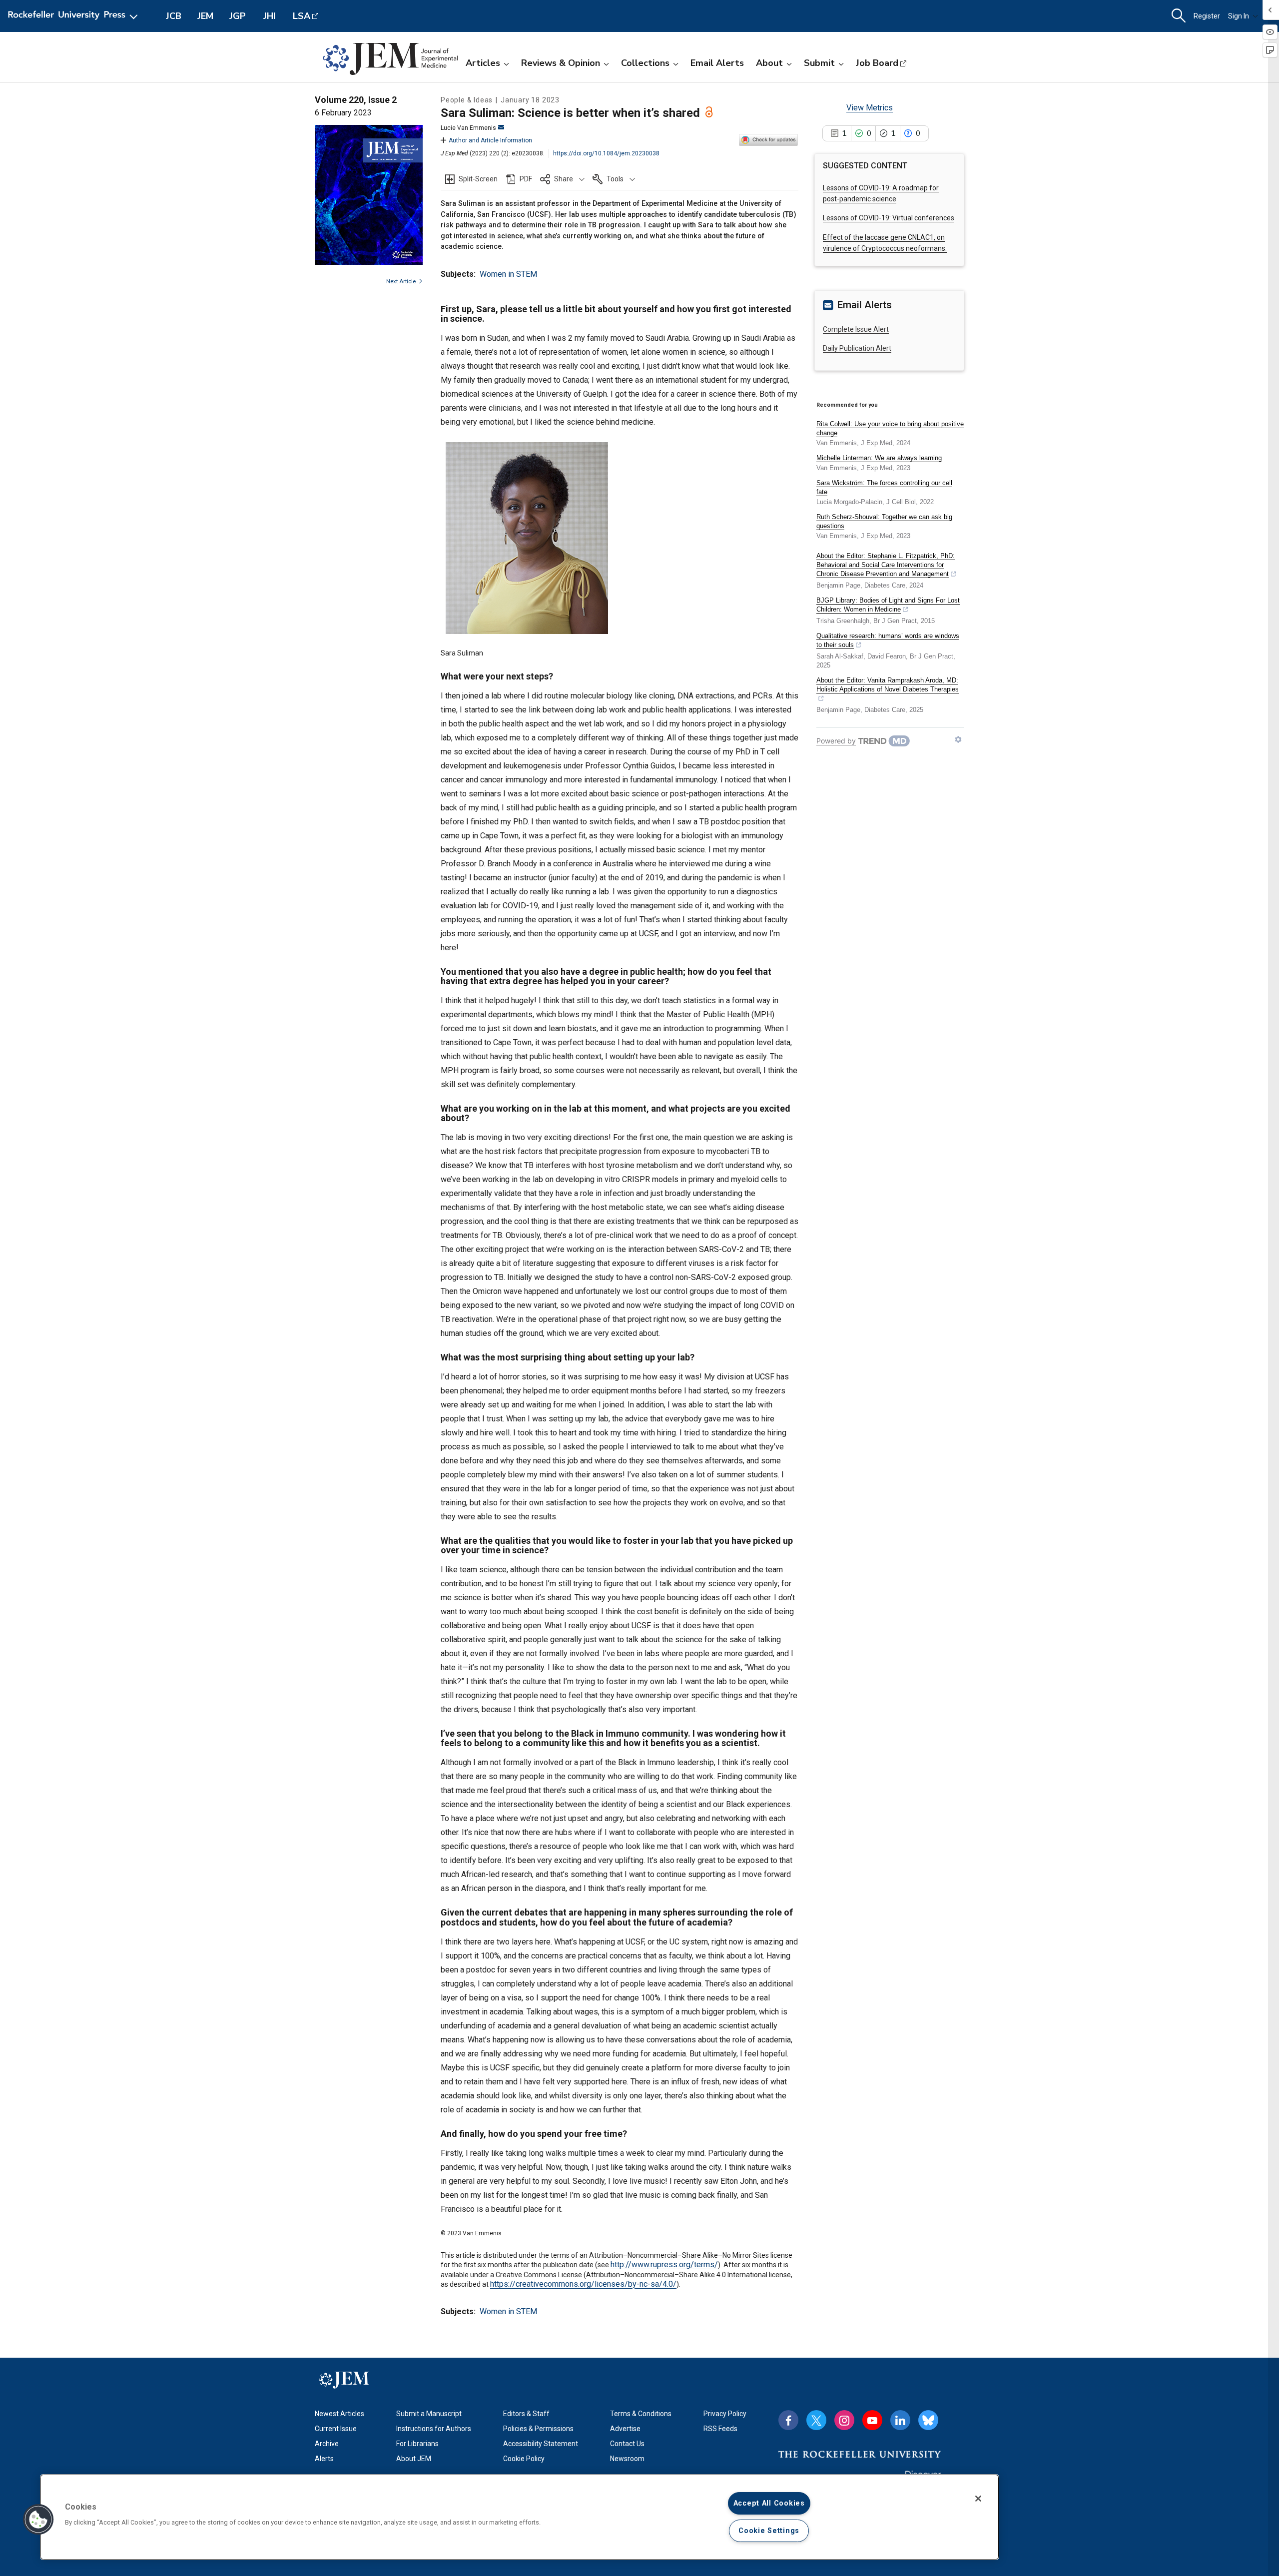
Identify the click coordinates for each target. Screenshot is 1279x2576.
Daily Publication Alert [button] (857, 348)
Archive (327, 2444)
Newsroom (627, 2459)
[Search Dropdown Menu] (1179, 16)
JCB (174, 16)
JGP (238, 16)
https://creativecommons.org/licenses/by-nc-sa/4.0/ (583, 2284)
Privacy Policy (725, 2414)
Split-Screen (478, 179)
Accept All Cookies (769, 2503)
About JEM (414, 2459)
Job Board (877, 63)
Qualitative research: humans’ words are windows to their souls (888, 640)
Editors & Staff (526, 2414)
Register (1207, 16)
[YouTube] (872, 2420)
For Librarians (417, 2444)
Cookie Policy (524, 2459)
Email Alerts (717, 63)
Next (401, 282)
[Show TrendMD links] (958, 739)
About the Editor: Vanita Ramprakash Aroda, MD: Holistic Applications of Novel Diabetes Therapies (888, 685)
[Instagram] (844, 2420)
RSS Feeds (720, 2429)
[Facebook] (788, 2420)
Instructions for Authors (434, 2429)
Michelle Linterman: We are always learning (879, 458)
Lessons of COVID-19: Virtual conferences (889, 218)
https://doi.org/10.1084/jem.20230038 (606, 153)
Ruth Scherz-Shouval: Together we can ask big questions (884, 521)
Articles (483, 63)
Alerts (324, 2459)
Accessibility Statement (541, 2444)
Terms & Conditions (641, 2414)
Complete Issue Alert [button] (856, 329)
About (769, 63)
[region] (520, 2517)
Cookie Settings (769, 2531)
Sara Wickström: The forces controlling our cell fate (884, 487)
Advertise (625, 2429)
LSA (302, 16)
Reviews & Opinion (561, 63)
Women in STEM (508, 274)
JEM (205, 16)
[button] (562, 179)
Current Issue (336, 2429)
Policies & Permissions (538, 2429)
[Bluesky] (928, 2420)
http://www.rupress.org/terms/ (664, 2264)
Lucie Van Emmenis (468, 128)
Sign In (1239, 16)
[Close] (978, 2499)
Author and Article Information (490, 140)
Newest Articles (339, 2414)
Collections (645, 63)
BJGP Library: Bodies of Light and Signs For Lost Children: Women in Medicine (888, 605)
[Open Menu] (75, 16)
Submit (819, 63)
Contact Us (627, 2444)
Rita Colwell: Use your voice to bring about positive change (890, 428)
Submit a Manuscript (429, 2414)
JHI (270, 16)
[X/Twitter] (816, 2420)
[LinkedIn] (900, 2420)
